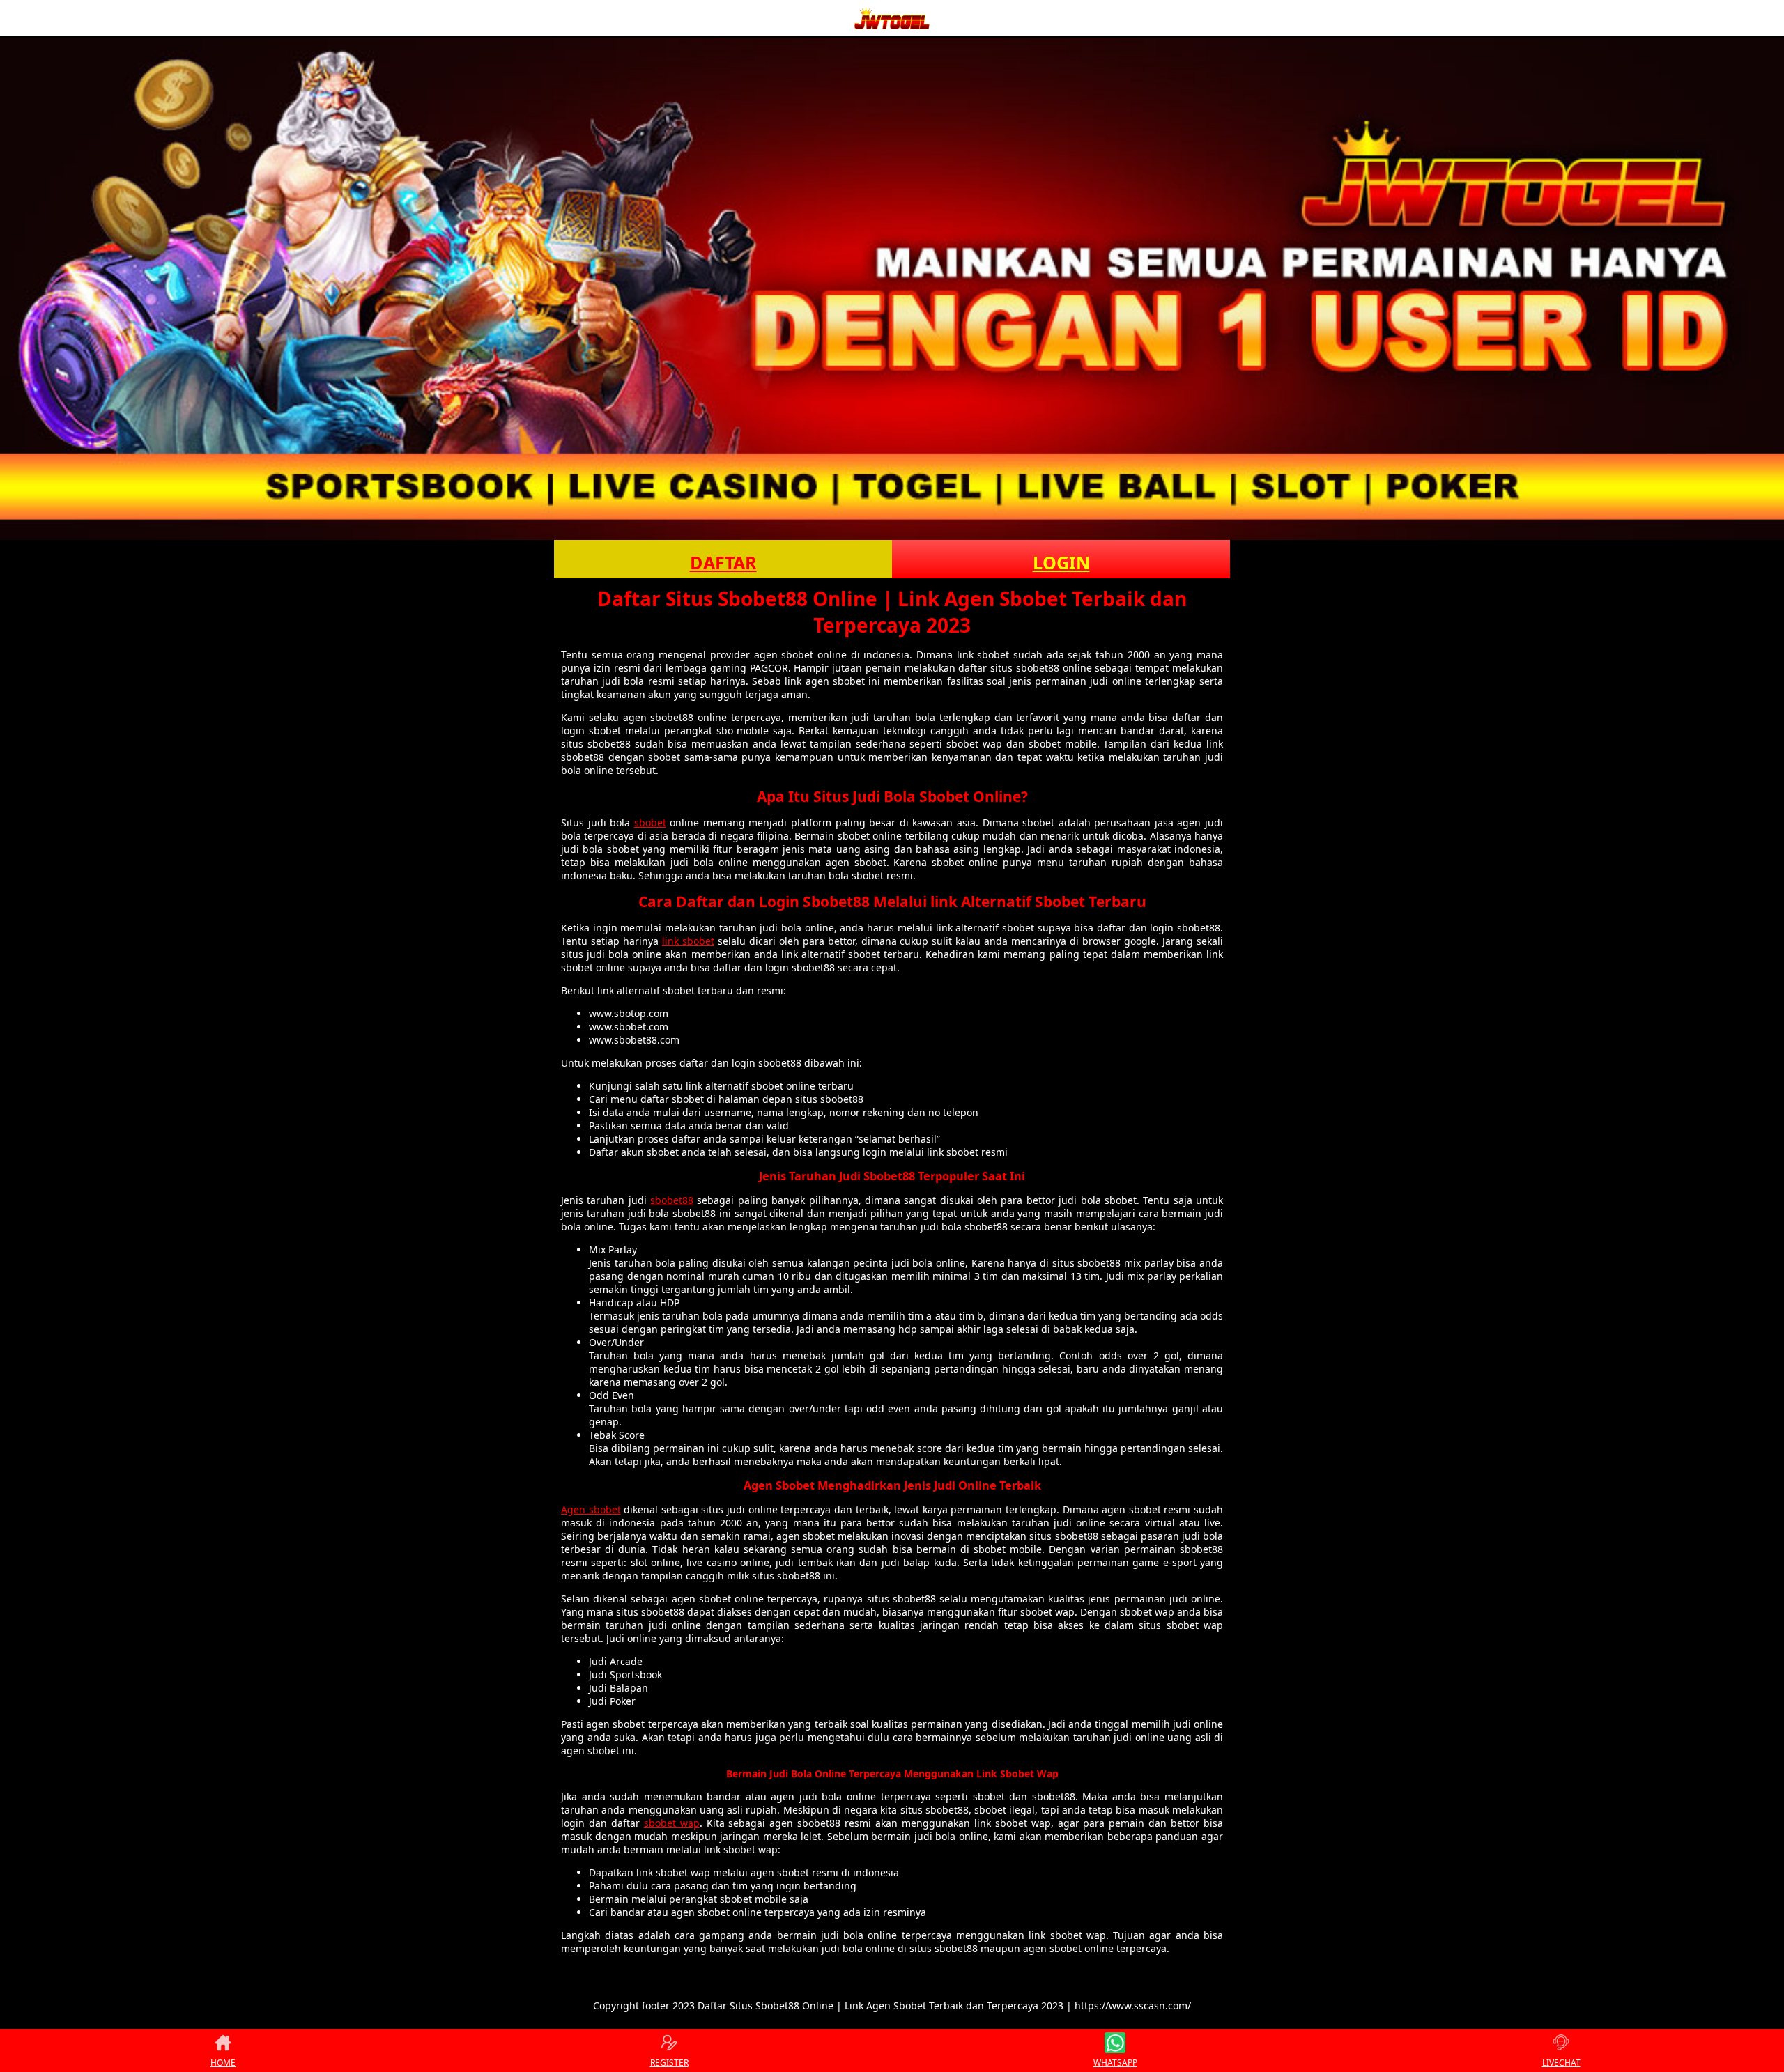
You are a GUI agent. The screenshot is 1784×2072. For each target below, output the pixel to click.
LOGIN (1061, 562)
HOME (223, 2063)
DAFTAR (723, 562)
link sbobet (688, 941)
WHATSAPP (1115, 2063)
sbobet (650, 822)
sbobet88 (672, 1200)
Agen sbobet (591, 1509)
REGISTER (669, 2063)
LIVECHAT (1561, 2063)
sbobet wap (672, 1823)
